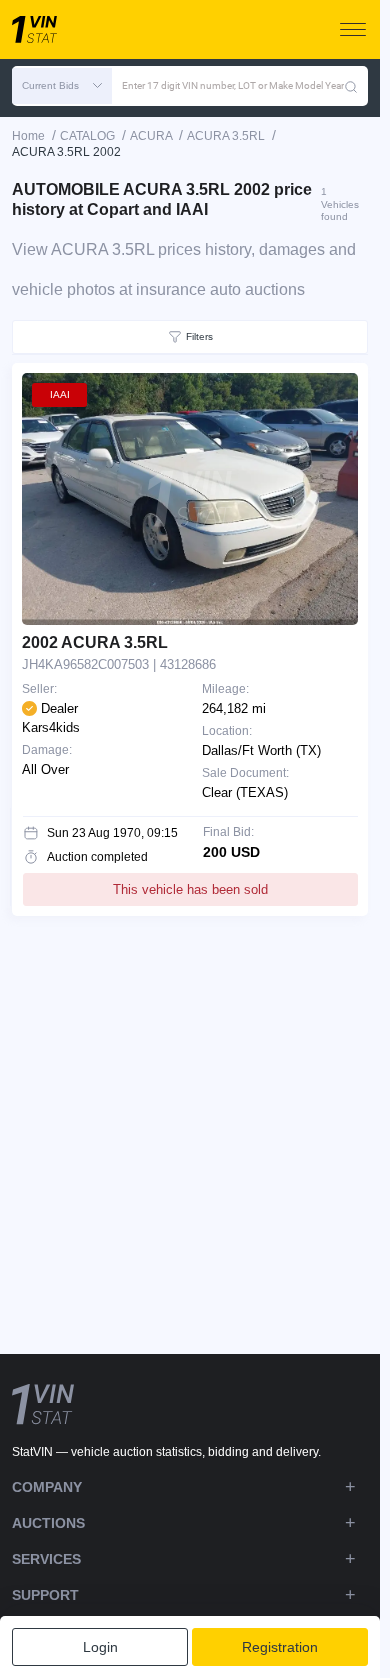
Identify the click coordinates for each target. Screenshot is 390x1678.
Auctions (48, 1523)
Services (46, 1559)
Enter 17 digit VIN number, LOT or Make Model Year (233, 85)
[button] (62, 86)
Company (47, 1487)
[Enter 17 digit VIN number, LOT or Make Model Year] (351, 86)
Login (100, 1647)
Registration (280, 1647)
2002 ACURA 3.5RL (95, 642)
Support (45, 1595)
